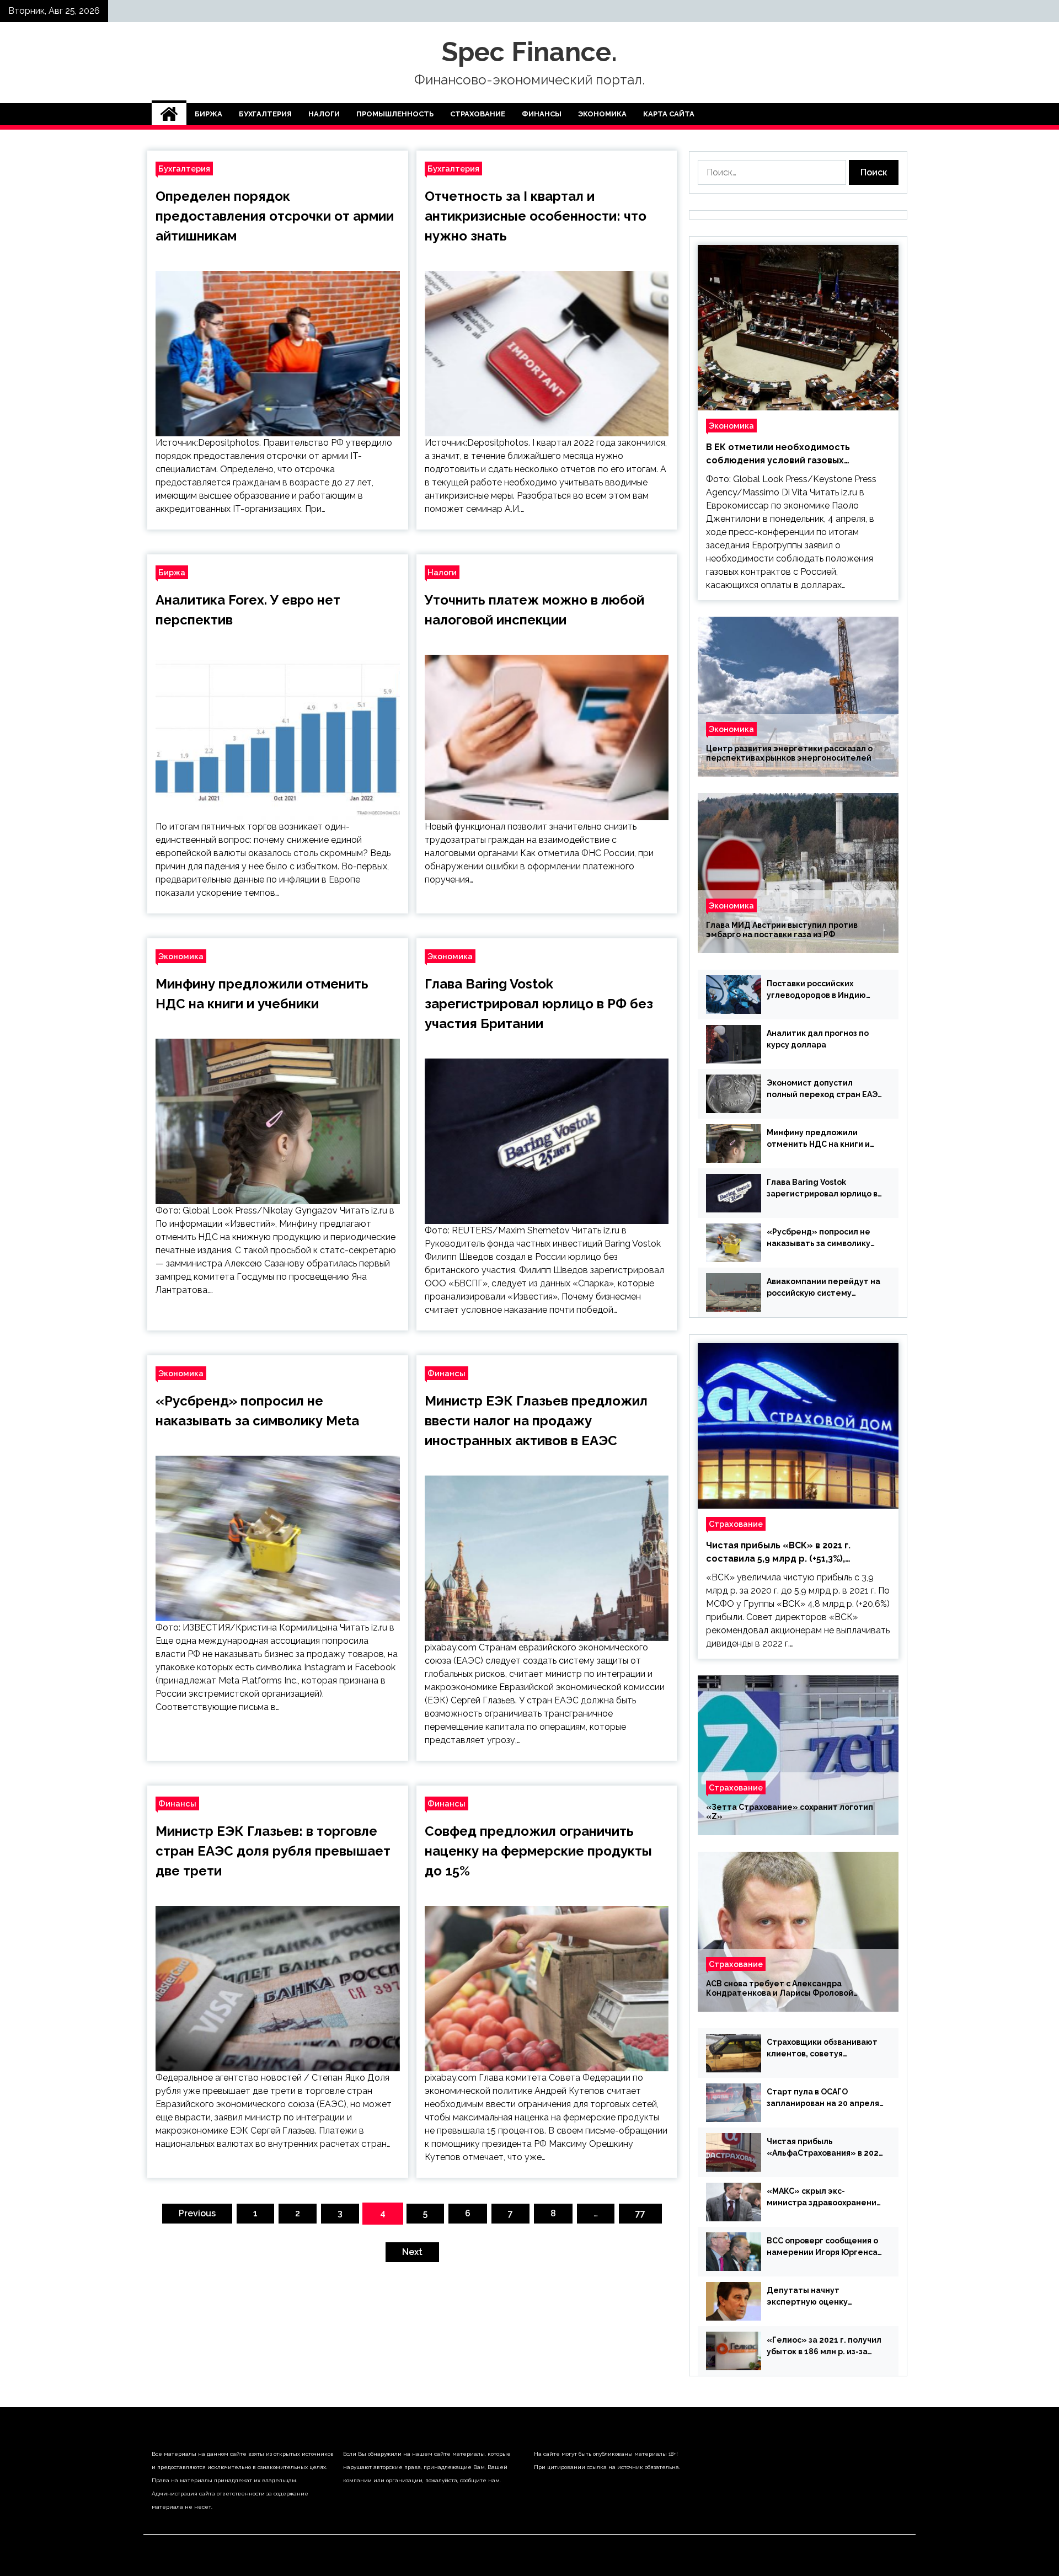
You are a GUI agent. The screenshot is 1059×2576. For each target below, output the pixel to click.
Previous (197, 2213)
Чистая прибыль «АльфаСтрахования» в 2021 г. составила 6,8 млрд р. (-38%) (825, 2148)
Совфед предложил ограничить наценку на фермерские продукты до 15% (538, 1851)
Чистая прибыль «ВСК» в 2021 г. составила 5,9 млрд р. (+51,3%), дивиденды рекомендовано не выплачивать (778, 1553)
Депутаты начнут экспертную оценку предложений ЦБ (807, 2297)
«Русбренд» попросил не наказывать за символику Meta (819, 1238)
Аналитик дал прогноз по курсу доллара (818, 1039)
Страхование (478, 114)
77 (640, 2213)
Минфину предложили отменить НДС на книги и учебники (818, 1139)
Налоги (324, 114)
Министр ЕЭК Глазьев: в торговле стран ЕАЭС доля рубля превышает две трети (273, 1851)
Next (412, 2252)
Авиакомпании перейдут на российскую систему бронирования (823, 1288)
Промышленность (395, 114)
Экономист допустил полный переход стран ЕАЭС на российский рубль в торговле (825, 1089)
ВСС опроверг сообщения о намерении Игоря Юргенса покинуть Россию (822, 2247)
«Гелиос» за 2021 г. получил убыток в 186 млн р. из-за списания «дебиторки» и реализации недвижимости (824, 2347)
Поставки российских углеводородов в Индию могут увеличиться (816, 990)
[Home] (169, 114)
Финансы (542, 114)
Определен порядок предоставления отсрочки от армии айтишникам (275, 216)
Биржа (208, 114)
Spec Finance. (529, 52)
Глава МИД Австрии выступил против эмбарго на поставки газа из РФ (782, 930)
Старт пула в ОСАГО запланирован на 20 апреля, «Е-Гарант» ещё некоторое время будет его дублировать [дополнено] (824, 2098)
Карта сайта (669, 114)
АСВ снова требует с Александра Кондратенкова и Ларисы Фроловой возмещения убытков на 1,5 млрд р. (780, 1989)
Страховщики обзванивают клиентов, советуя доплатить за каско (822, 2049)
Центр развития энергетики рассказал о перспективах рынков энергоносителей (789, 753)
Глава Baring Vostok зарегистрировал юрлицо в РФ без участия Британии (539, 1004)
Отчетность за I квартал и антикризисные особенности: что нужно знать (536, 216)
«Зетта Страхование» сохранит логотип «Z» (790, 1812)
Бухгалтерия (265, 114)
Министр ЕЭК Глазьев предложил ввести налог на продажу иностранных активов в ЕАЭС (536, 1421)
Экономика (602, 114)
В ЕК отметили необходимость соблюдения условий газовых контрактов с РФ (778, 455)
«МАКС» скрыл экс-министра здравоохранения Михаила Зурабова (824, 2198)
